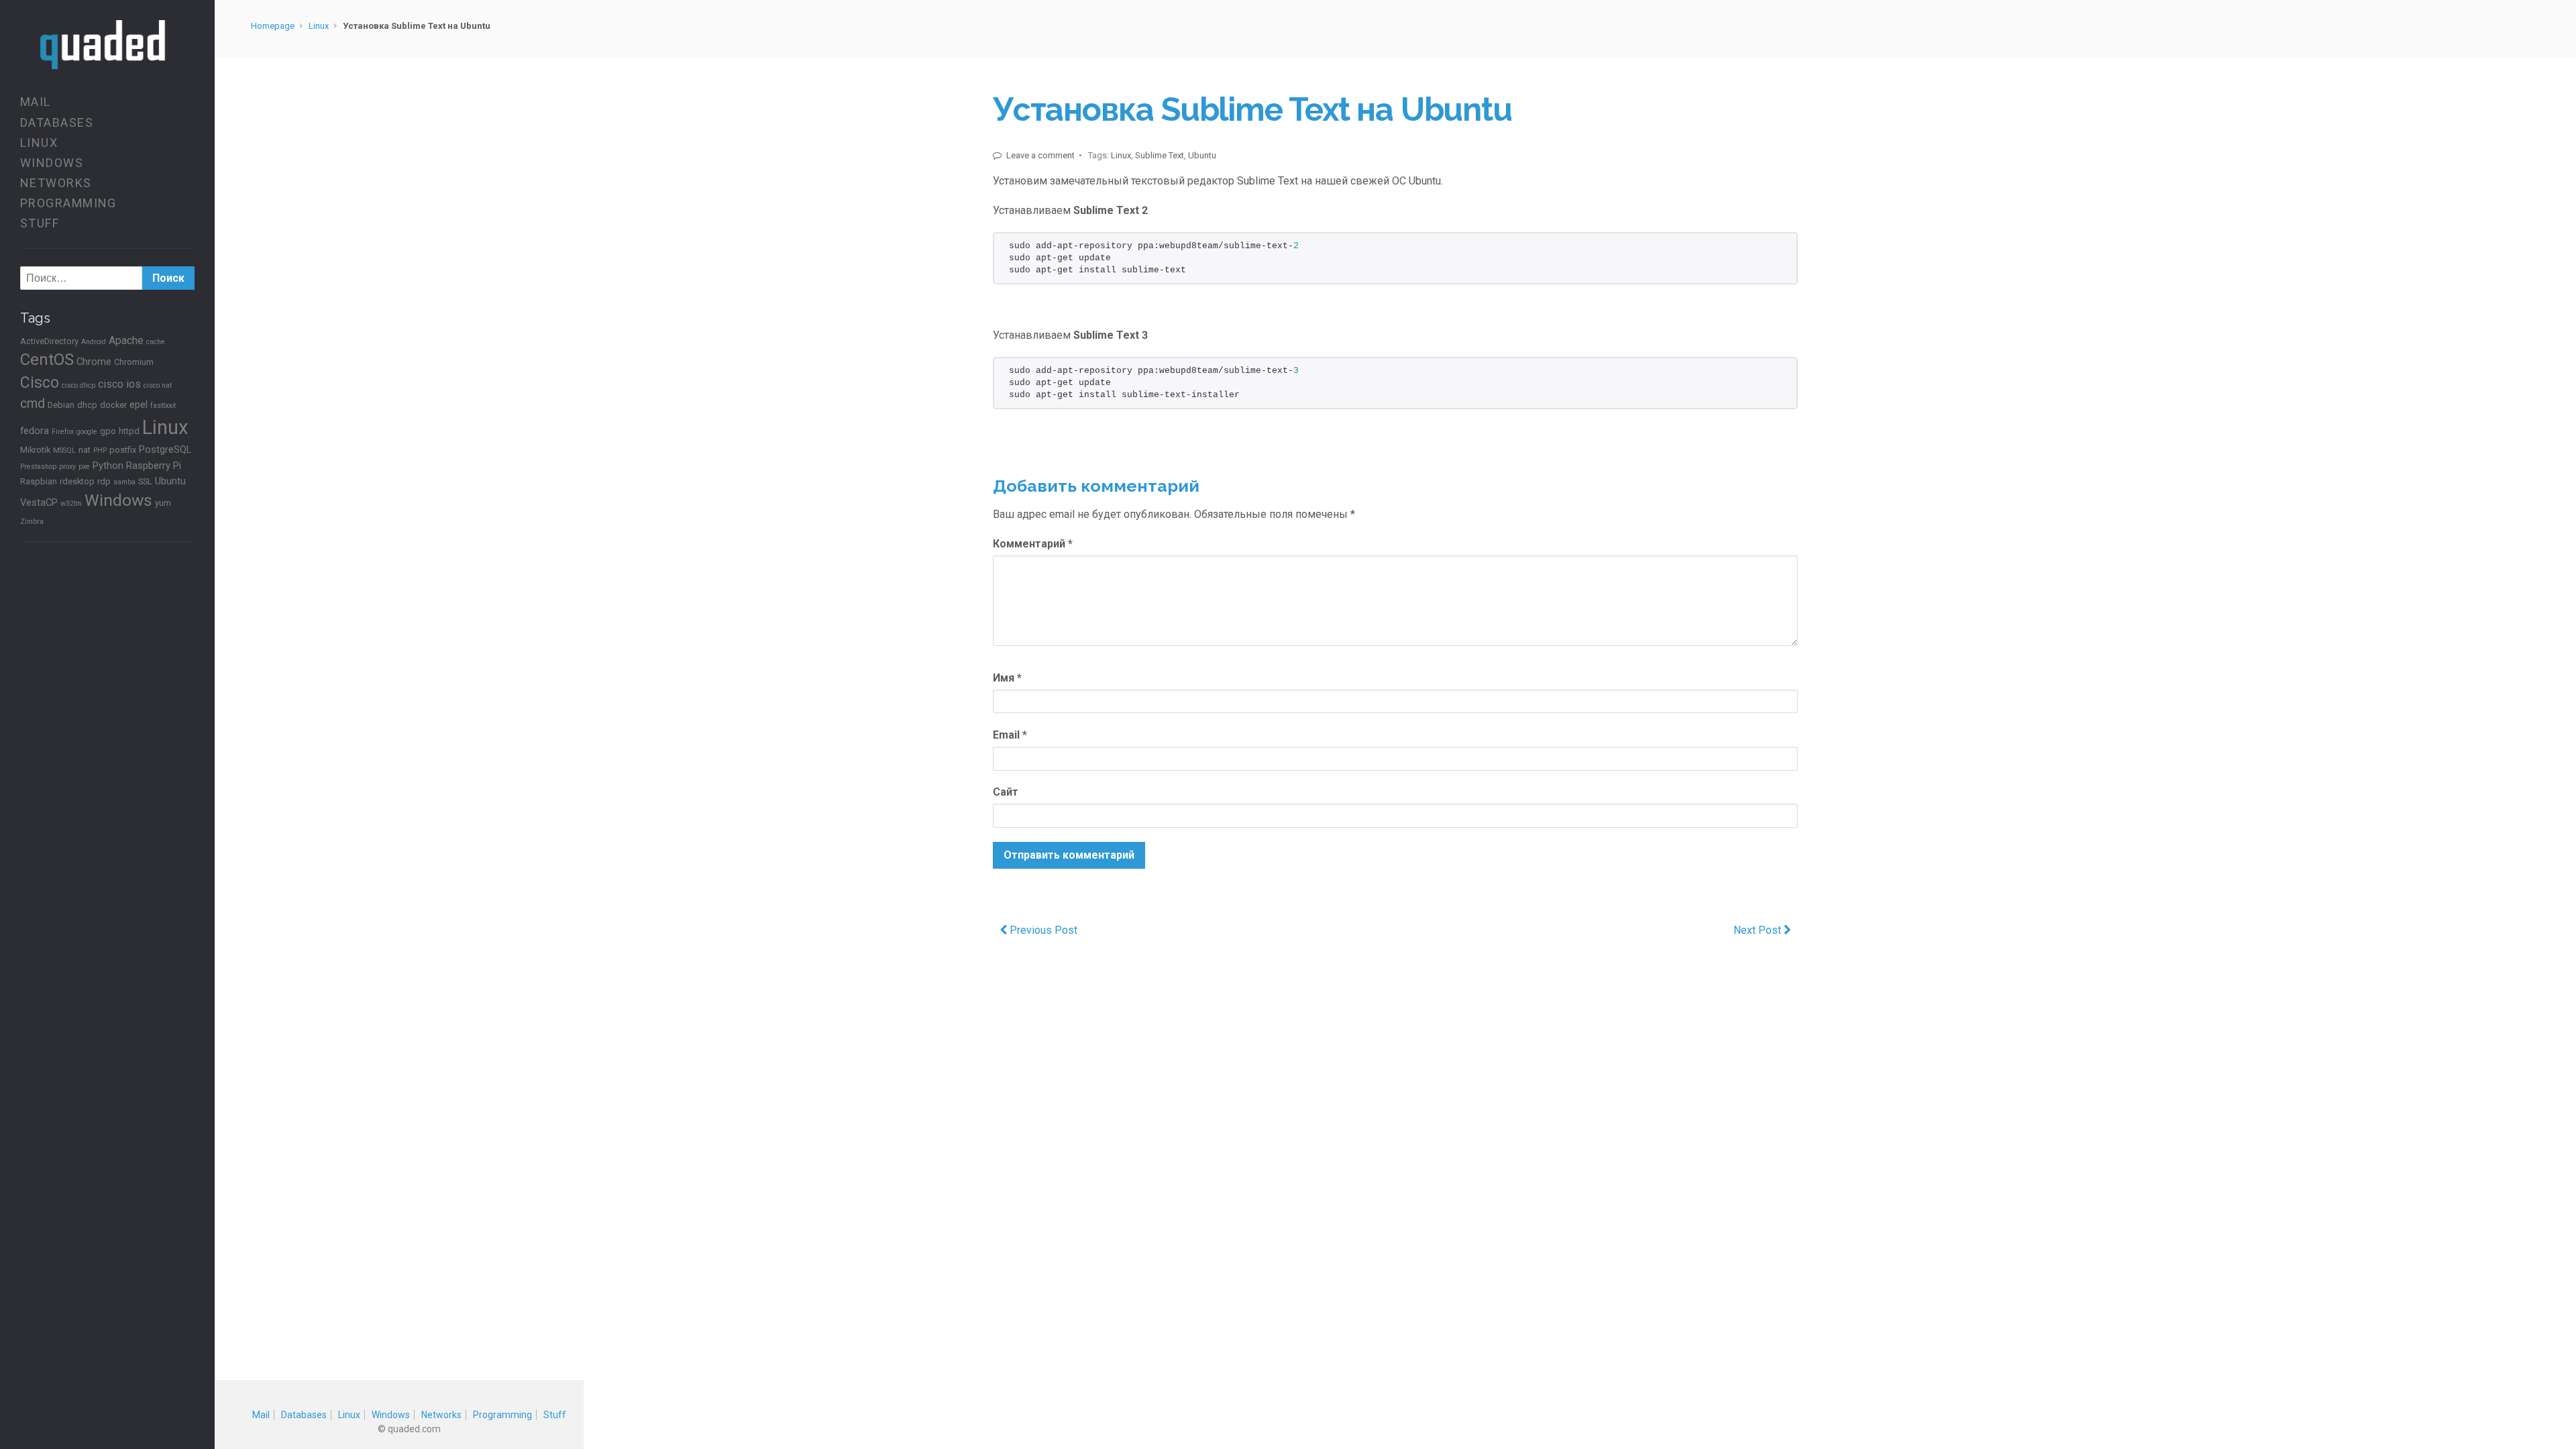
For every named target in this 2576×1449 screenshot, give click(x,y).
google (87, 432)
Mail (36, 102)
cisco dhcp (78, 385)
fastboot (163, 406)
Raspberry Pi (154, 466)
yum (163, 503)
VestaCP (39, 502)
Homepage (273, 26)
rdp (104, 481)
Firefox (63, 432)
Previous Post (1042, 930)
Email (1010, 735)
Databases (57, 122)
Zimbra (32, 522)
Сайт (1006, 792)
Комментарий (1033, 544)
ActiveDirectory (49, 341)
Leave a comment (1039, 155)
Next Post (1759, 930)
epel (139, 405)
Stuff (40, 223)
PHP (100, 450)
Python (108, 466)
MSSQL (64, 450)
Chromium (134, 362)
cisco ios (119, 384)
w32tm (71, 503)
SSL (145, 481)
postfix (123, 450)
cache (156, 342)
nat (85, 450)
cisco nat (158, 385)
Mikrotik (35, 450)
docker (113, 405)
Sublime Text (1160, 155)
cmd (33, 404)
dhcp (87, 405)
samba (124, 482)
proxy (67, 467)
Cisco (40, 383)
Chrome (94, 362)
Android (94, 342)
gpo (108, 431)
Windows (52, 163)
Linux (39, 143)
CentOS (47, 360)
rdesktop (77, 481)
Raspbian (39, 481)
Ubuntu (170, 481)
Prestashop (38, 467)
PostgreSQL (165, 449)
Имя (1007, 678)
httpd (129, 431)
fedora (35, 431)
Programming (68, 203)
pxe (84, 467)
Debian (61, 405)
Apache (126, 340)
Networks (56, 183)
